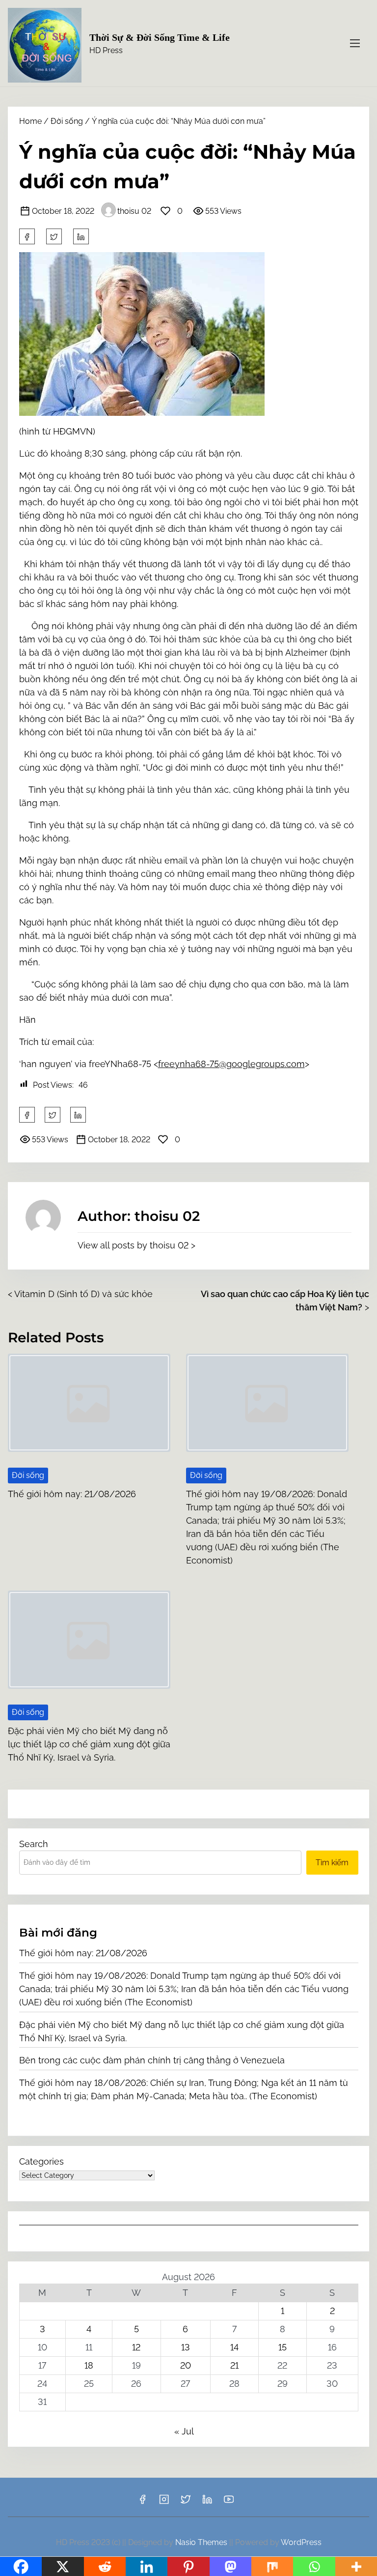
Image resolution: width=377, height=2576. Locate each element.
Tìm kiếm (332, 1863)
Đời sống (67, 121)
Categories (41, 2161)
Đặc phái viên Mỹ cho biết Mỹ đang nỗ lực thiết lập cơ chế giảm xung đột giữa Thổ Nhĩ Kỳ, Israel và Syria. (89, 1744)
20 (186, 2365)
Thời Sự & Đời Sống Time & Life (160, 37)
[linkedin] (207, 2503)
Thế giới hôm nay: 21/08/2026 (72, 1494)
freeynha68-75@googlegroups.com (231, 1064)
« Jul (184, 2431)
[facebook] (27, 236)
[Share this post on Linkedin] (81, 236)
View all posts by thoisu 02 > (136, 1245)
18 (89, 2365)
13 (186, 2347)
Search (34, 1844)
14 (234, 2347)
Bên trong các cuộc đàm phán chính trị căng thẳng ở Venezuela (152, 2060)
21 (234, 2365)
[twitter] (54, 236)
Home (30, 121)
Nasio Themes (202, 2542)
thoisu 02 (134, 211)
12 (136, 2347)
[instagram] (164, 2503)
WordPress (301, 2542)
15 (283, 2347)
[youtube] (229, 2503)
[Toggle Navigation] (355, 43)
